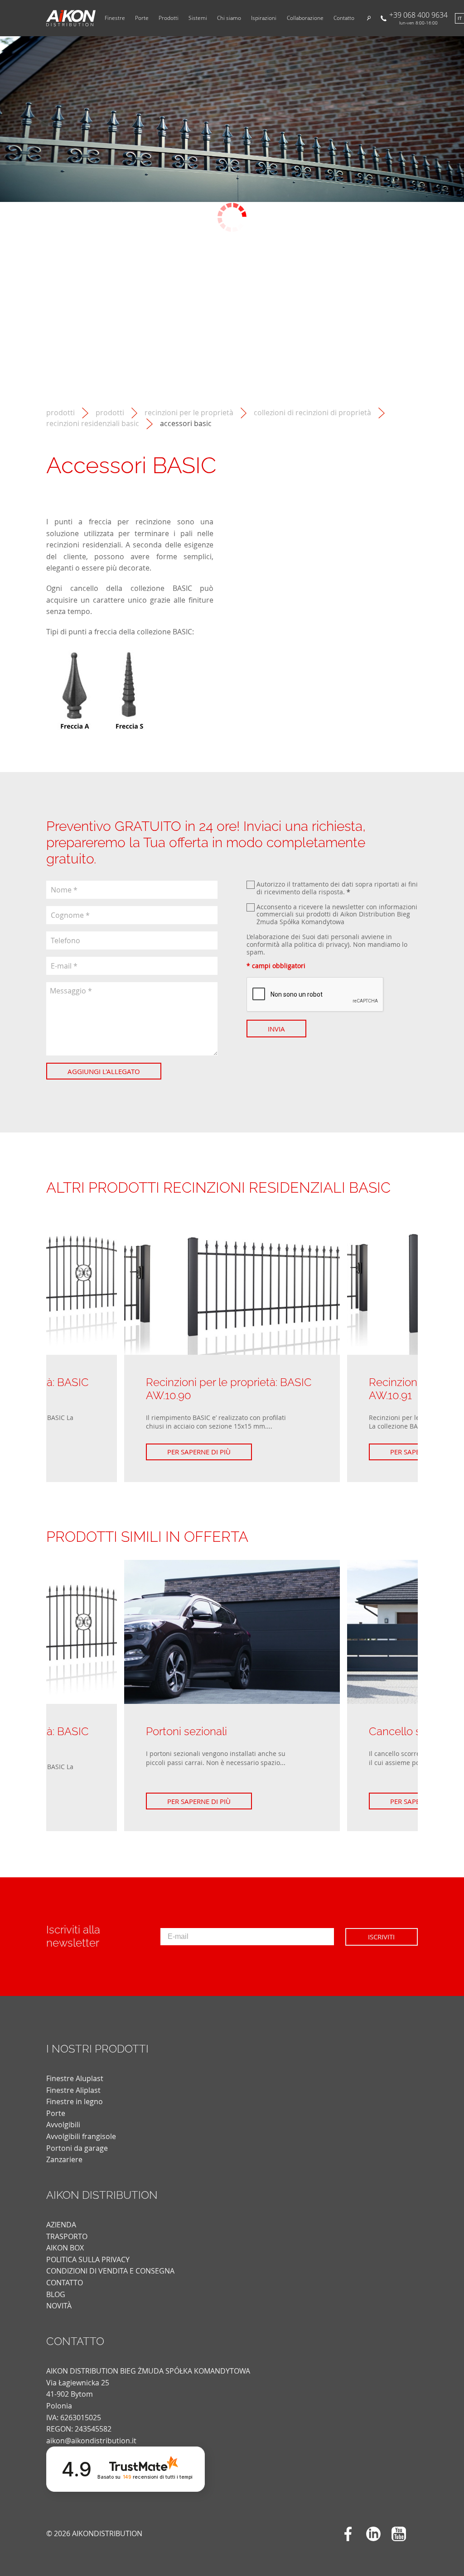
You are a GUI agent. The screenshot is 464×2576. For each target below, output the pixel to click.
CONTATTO (65, 2283)
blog (56, 2294)
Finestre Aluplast (75, 2078)
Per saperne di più (199, 1452)
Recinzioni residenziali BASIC (93, 424)
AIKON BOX (65, 2248)
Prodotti (169, 18)
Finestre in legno (75, 2101)
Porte (142, 18)
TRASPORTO (67, 2236)
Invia (276, 1029)
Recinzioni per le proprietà (189, 413)
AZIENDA (61, 2225)
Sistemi (198, 18)
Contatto (344, 18)
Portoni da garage (77, 2148)
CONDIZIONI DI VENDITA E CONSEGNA (110, 2271)
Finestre (115, 18)
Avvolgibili (63, 2125)
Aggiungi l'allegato (104, 1071)
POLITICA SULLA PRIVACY (88, 2259)
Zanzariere (64, 2159)
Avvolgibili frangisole (81, 2136)
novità (59, 2306)
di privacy (333, 944)
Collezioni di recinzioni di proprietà (312, 413)
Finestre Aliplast (73, 2090)
